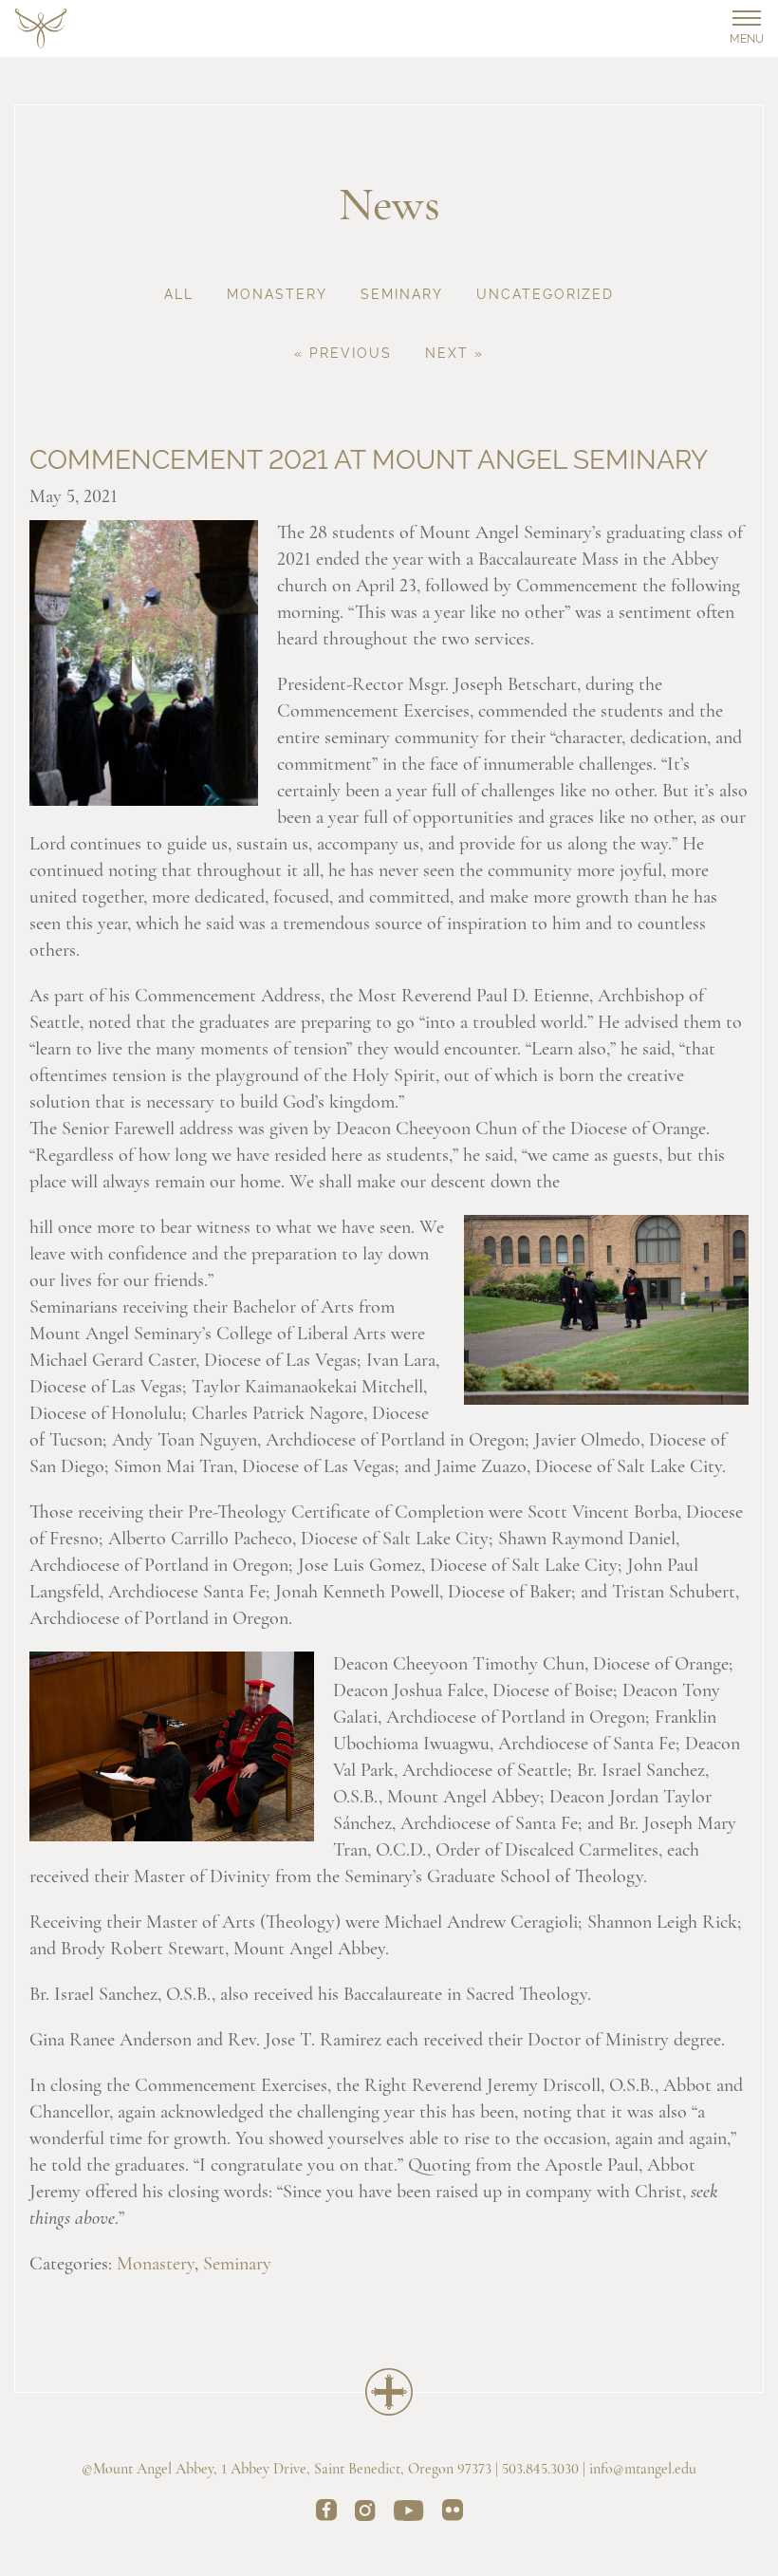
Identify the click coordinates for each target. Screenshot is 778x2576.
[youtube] (409, 2514)
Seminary (402, 294)
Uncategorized (545, 294)
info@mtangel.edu (643, 2470)
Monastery (277, 294)
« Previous (343, 353)
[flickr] (453, 2513)
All (179, 294)
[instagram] (365, 2514)
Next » (454, 353)
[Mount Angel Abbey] (41, 29)
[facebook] (326, 2513)
